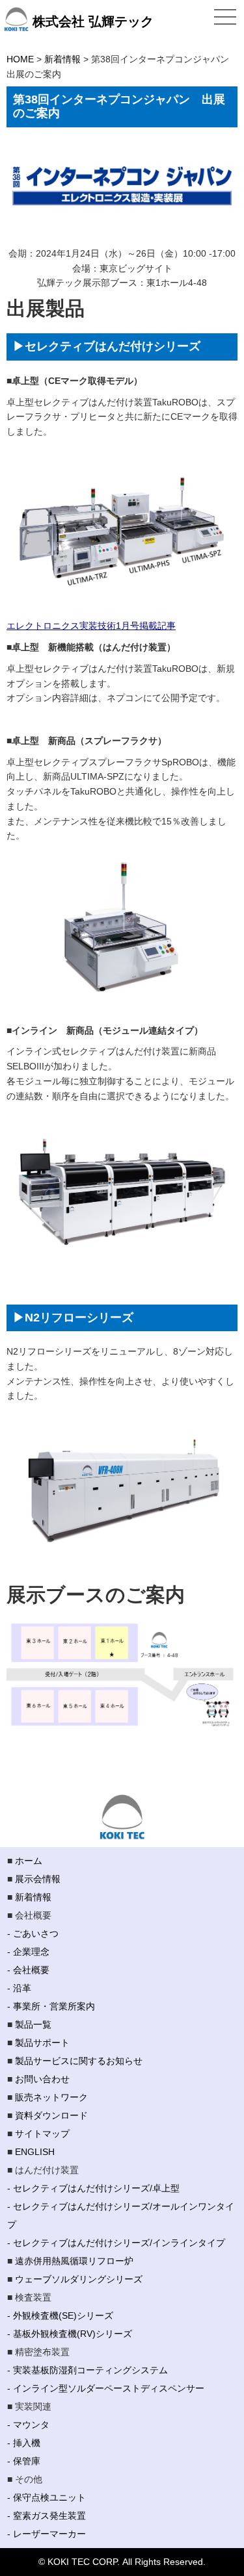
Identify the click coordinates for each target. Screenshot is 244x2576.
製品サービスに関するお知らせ (79, 2061)
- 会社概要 (28, 1970)
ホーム (29, 1861)
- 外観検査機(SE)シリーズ (60, 2315)
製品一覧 (33, 2024)
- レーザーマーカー (47, 2534)
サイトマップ (42, 2134)
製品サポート (42, 2043)
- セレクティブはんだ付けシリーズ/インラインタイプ (116, 2243)
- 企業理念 (28, 1952)
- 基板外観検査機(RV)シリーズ (70, 2334)
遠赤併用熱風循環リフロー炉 (74, 2261)
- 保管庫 (24, 2461)
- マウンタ (28, 2425)
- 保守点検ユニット (47, 2497)
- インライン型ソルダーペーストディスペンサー (106, 2388)
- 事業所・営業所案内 (51, 2006)
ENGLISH (35, 2152)
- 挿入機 (24, 2443)
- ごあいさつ (33, 1933)
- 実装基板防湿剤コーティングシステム (88, 2370)
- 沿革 (19, 1988)
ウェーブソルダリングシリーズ (79, 2279)
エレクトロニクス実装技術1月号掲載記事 (91, 626)
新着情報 (33, 1897)
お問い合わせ (42, 2079)
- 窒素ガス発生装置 (47, 2516)
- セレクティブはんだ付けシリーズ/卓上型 (93, 2188)
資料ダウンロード (51, 2115)
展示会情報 (38, 1879)
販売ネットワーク (51, 2097)
